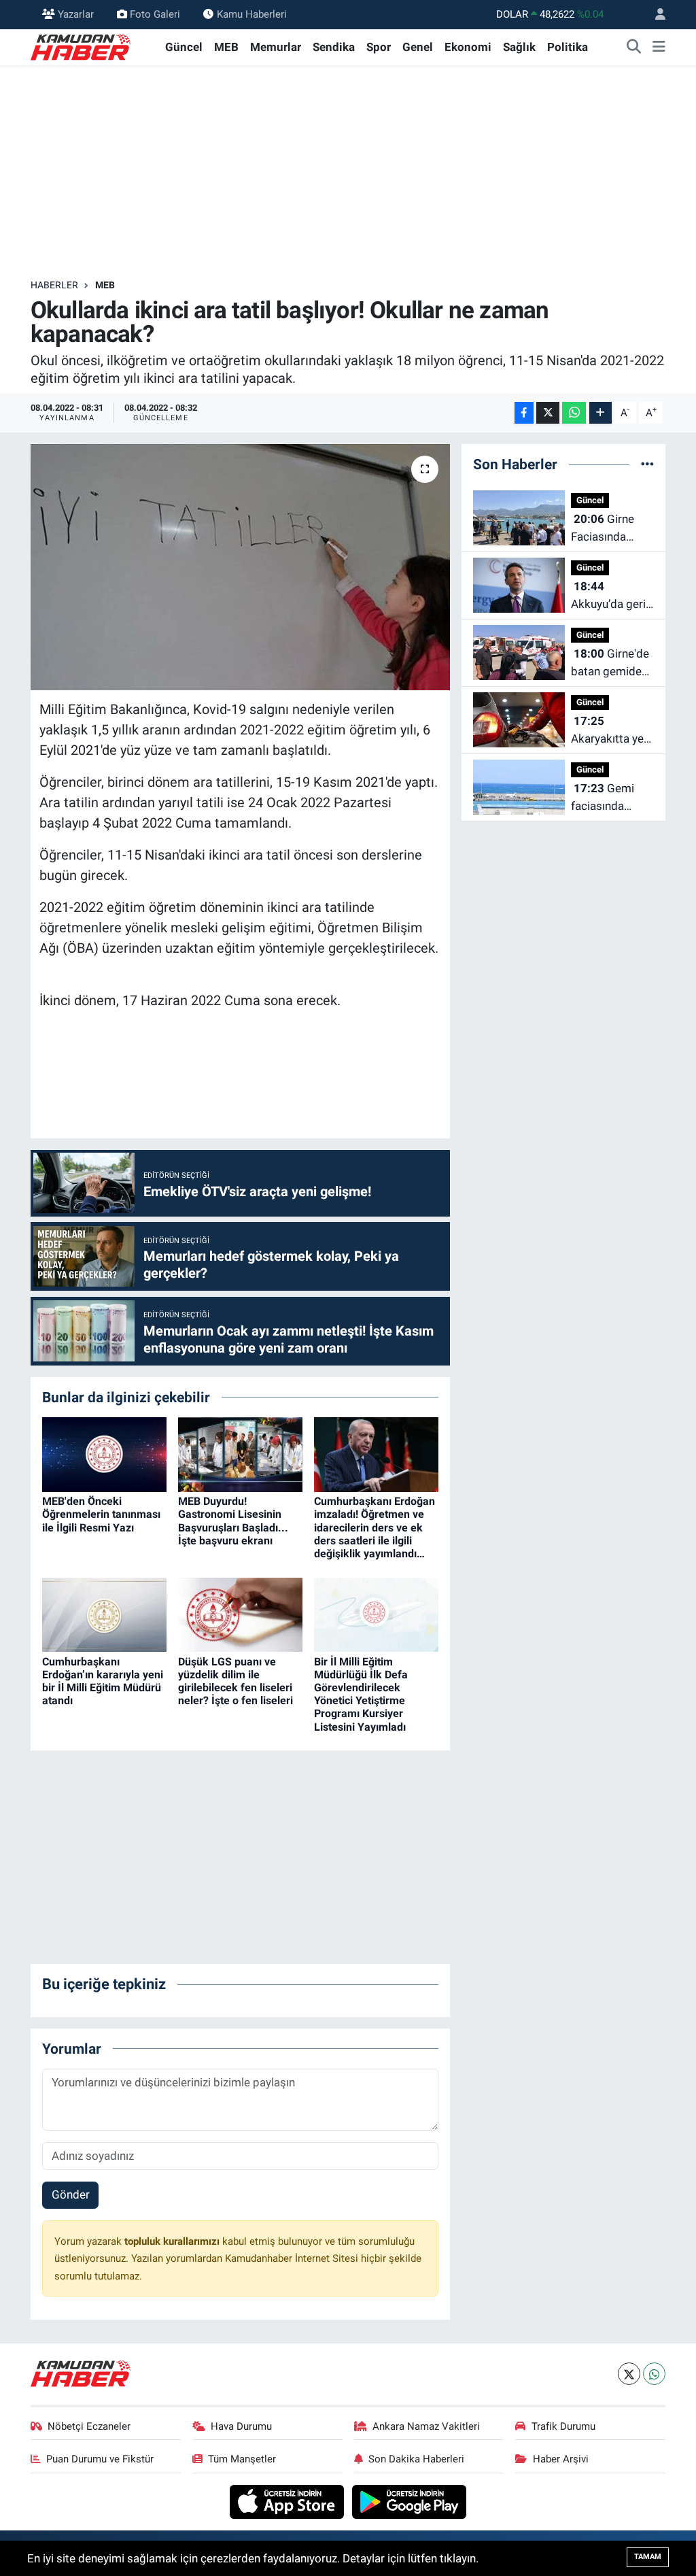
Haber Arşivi (561, 2459)
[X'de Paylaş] (548, 413)
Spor (379, 47)
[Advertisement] (348, 172)
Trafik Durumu (563, 2426)
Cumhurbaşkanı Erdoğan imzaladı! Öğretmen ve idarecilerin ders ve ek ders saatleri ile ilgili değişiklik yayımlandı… (375, 1527)
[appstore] (289, 2501)
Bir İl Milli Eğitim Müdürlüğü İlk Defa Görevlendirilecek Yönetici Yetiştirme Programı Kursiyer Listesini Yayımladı (361, 1694)
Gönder (71, 2194)
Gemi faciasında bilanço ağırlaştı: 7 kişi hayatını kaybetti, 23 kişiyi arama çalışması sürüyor (608, 798)
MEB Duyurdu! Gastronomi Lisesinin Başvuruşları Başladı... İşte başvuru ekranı (233, 1521)
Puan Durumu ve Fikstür (100, 2459)
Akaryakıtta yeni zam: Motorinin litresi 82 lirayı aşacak (612, 731)
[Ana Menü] (659, 48)
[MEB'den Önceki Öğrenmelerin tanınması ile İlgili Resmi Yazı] (104, 1453)
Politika (568, 47)
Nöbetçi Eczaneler (89, 2426)
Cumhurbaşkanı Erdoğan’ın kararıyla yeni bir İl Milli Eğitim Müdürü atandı (103, 1681)
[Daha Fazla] (601, 413)
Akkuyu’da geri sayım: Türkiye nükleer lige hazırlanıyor (608, 596)
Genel (418, 47)
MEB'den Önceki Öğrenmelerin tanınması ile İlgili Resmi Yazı (101, 1514)
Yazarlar (76, 14)
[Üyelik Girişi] (655, 15)
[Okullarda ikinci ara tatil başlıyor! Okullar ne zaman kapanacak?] (240, 567)
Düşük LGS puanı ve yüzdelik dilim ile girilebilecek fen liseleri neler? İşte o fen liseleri (236, 1681)
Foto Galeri (155, 14)
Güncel (184, 47)
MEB (226, 47)
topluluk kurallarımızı (173, 2241)
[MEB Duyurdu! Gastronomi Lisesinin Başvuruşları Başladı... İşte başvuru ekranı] (240, 1453)
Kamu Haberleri (252, 14)
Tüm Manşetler (242, 2459)
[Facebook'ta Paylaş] (524, 413)
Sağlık (519, 47)
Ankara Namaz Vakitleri (426, 2426)
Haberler (54, 285)
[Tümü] (647, 464)
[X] (629, 2374)
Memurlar (276, 47)
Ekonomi (468, 47)
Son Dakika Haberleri (416, 2459)
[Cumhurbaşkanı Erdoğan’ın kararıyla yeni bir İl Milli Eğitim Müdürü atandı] (104, 1614)
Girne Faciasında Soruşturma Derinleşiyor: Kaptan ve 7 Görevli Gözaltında (603, 529)
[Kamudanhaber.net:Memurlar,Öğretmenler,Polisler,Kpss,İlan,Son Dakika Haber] (82, 46)
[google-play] (410, 2501)
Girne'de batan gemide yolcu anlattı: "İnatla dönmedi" (610, 663)
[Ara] (634, 48)
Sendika (334, 47)
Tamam (648, 2557)
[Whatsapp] (654, 2374)
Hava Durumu (241, 2426)
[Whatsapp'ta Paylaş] (574, 413)
